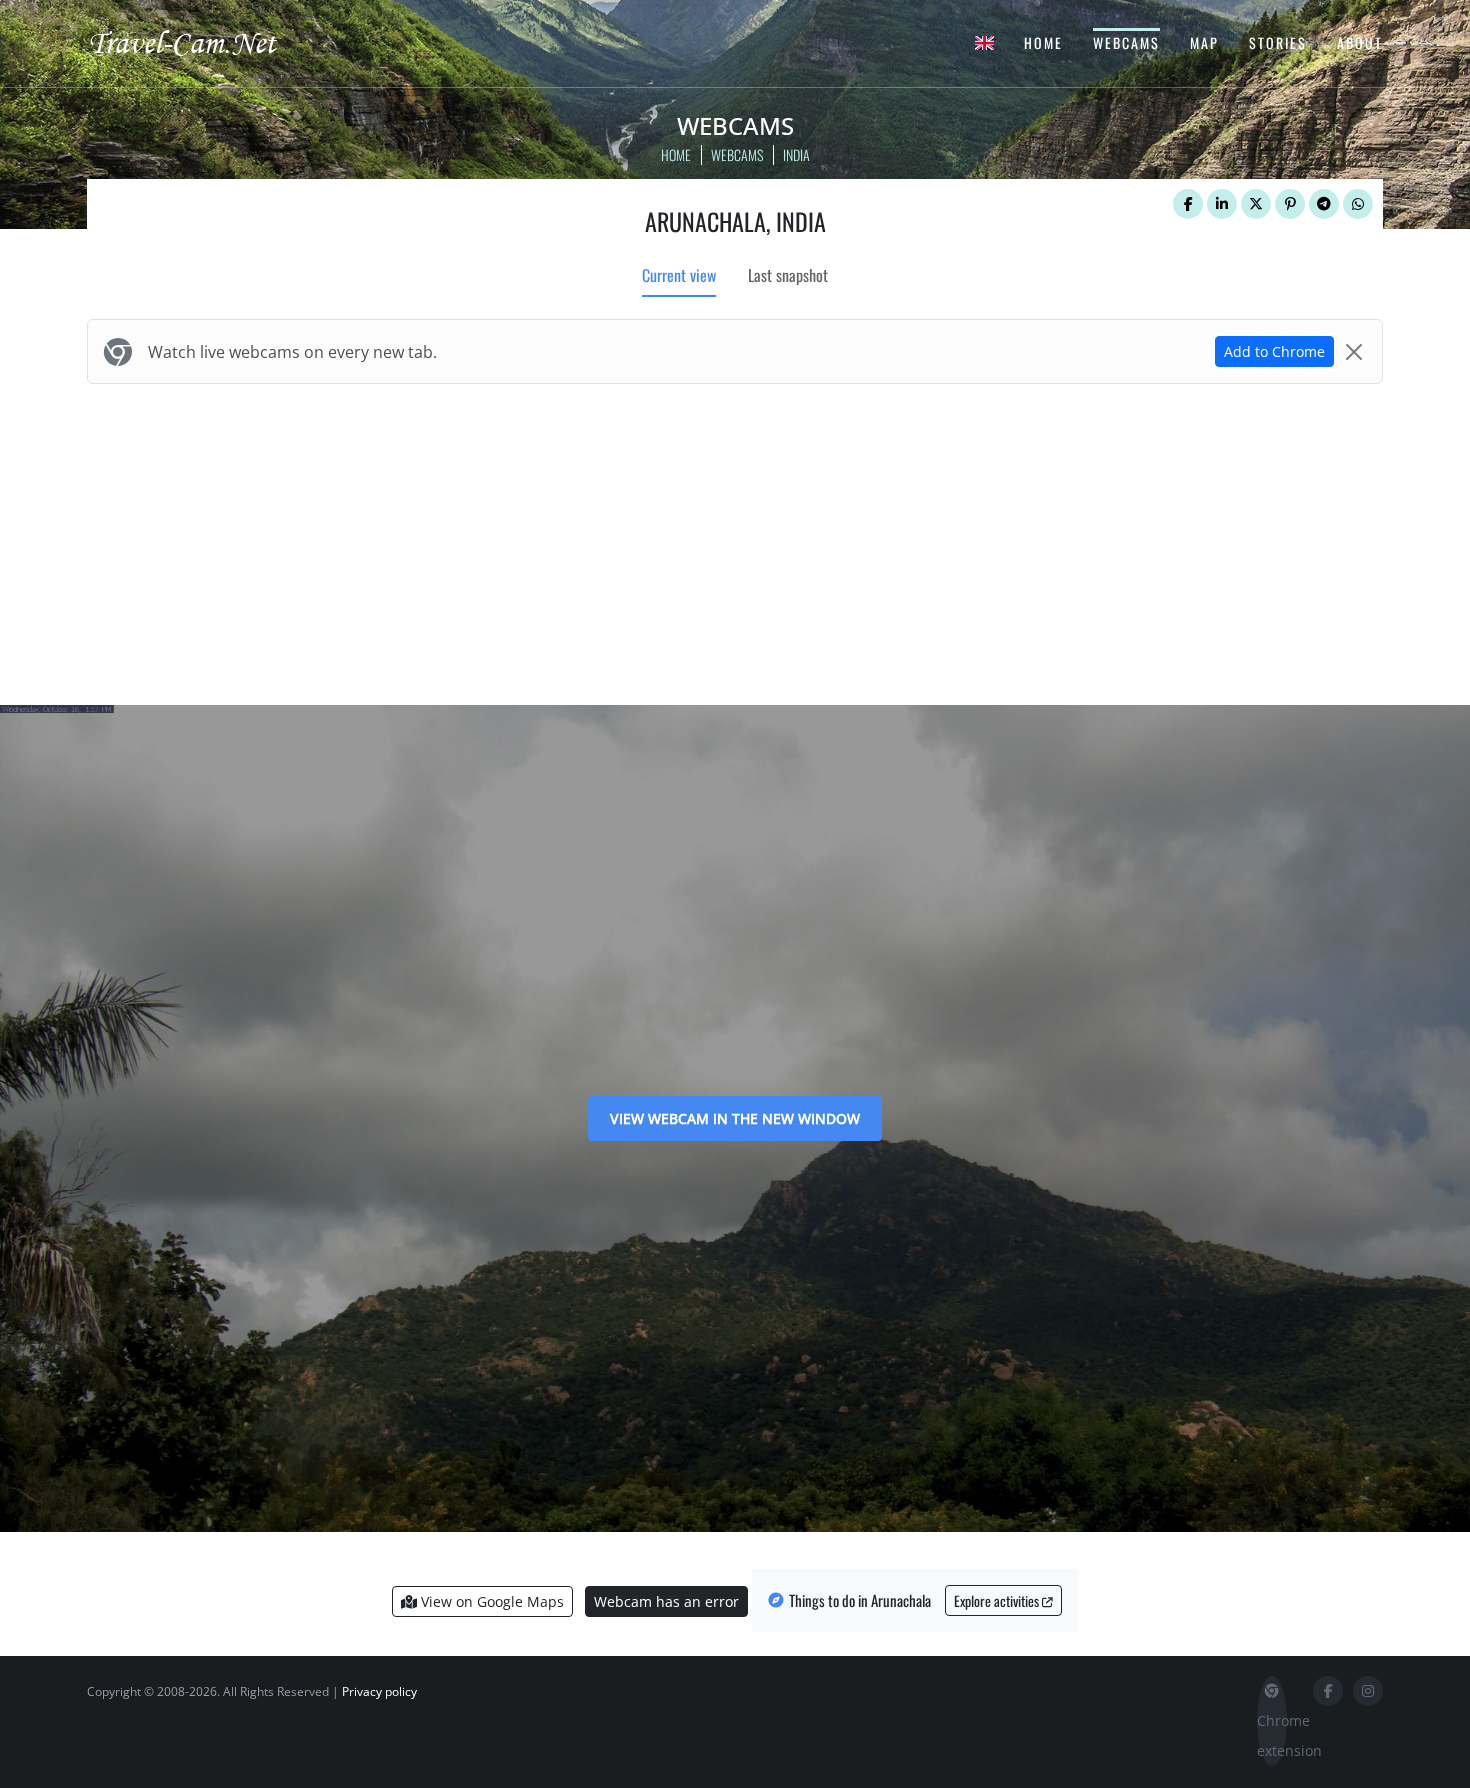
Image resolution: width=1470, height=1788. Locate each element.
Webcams (1126, 42)
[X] (1256, 204)
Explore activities (998, 1600)
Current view (679, 275)
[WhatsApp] (1358, 204)
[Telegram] (1324, 204)
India (796, 154)
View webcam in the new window (735, 1118)
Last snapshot (788, 275)
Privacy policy (379, 1691)
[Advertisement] (735, 540)
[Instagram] (1368, 1691)
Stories (1278, 42)
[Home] (200, 42)
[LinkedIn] (1222, 204)
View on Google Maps (490, 1601)
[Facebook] (1188, 204)
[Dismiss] (1354, 352)
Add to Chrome (1274, 351)
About (1360, 42)
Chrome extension (1272, 1735)
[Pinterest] (1290, 204)
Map (1204, 42)
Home (1043, 42)
